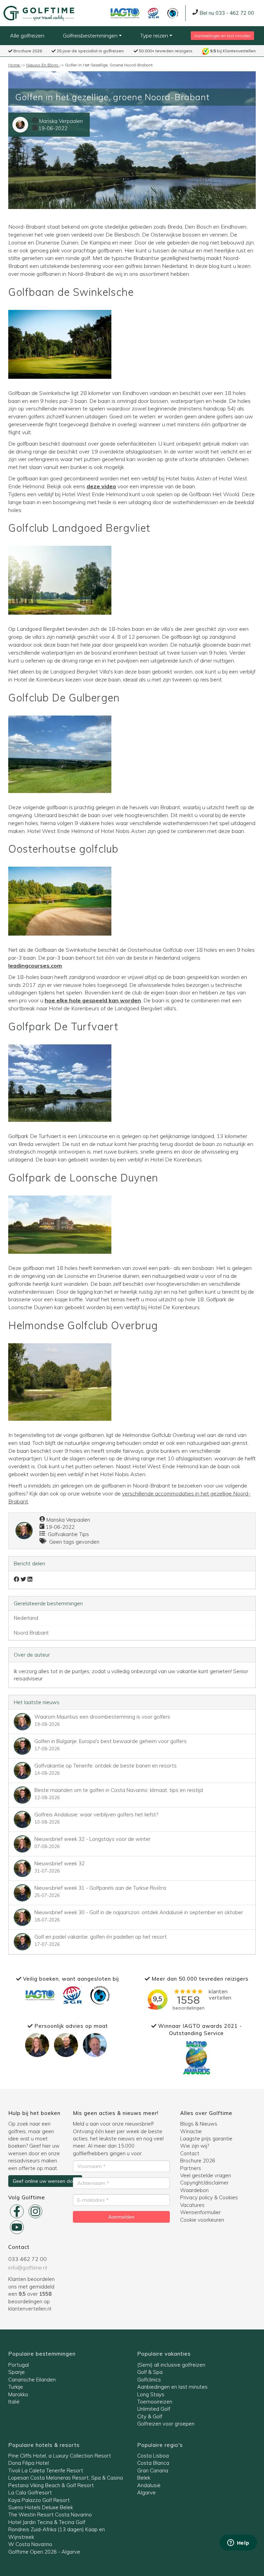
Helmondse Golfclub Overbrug (83, 1325)
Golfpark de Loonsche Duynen (83, 1178)
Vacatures (192, 2205)
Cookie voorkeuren (202, 2220)
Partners (191, 2168)
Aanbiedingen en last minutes (222, 36)
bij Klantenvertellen (233, 51)
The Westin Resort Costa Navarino (50, 2515)
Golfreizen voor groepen (166, 2424)
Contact (190, 2153)
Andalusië (149, 2485)
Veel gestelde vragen (206, 2175)
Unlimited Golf (154, 2409)
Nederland (26, 1618)
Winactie (191, 2131)
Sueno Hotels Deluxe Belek (41, 2507)
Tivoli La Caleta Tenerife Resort (46, 2470)
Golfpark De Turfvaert (63, 1026)
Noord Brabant (31, 1633)
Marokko (18, 2394)
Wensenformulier (200, 2212)
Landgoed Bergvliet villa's (145, 1008)
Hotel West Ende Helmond (95, 494)
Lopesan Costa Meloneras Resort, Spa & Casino (66, 2478)
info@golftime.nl (28, 2267)
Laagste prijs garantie (206, 2139)
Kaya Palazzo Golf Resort (39, 2500)
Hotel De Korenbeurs (176, 1159)
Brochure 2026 (27, 51)
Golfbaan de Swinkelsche (71, 292)
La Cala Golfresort (30, 2492)
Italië (14, 2402)
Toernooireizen (155, 2402)
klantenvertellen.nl (30, 2309)
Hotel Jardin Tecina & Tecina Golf (47, 2522)
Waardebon (194, 2190)
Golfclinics (149, 2380)
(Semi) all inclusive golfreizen (171, 2365)
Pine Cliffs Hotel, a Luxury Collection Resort (60, 2456)
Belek (144, 2478)
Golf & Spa (150, 2372)
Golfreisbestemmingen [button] (91, 35)
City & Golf (150, 2416)
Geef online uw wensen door (45, 2181)
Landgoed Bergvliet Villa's (82, 671)
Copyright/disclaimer (204, 2183)
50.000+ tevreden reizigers (165, 51)
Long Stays (151, 2394)
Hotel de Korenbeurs (39, 679)
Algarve (146, 2492)
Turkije (16, 2387)
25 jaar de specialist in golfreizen (90, 51)
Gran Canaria (153, 2470)
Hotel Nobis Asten (188, 478)
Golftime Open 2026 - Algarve (44, 2552)
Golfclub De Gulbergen (64, 698)
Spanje (16, 2372)
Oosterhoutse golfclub (63, 849)
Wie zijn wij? (195, 2146)
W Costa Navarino (30, 2544)
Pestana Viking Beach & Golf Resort (51, 2485)
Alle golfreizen (27, 35)
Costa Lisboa (153, 2456)
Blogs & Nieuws (199, 2124)
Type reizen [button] (155, 35)
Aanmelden (121, 2217)
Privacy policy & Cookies (209, 2197)
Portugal (19, 2365)
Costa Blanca (153, 2463)
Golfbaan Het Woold (214, 494)
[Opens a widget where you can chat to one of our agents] (238, 2543)
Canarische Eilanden (32, 2380)
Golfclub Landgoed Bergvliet (79, 528)
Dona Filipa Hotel (29, 2463)
